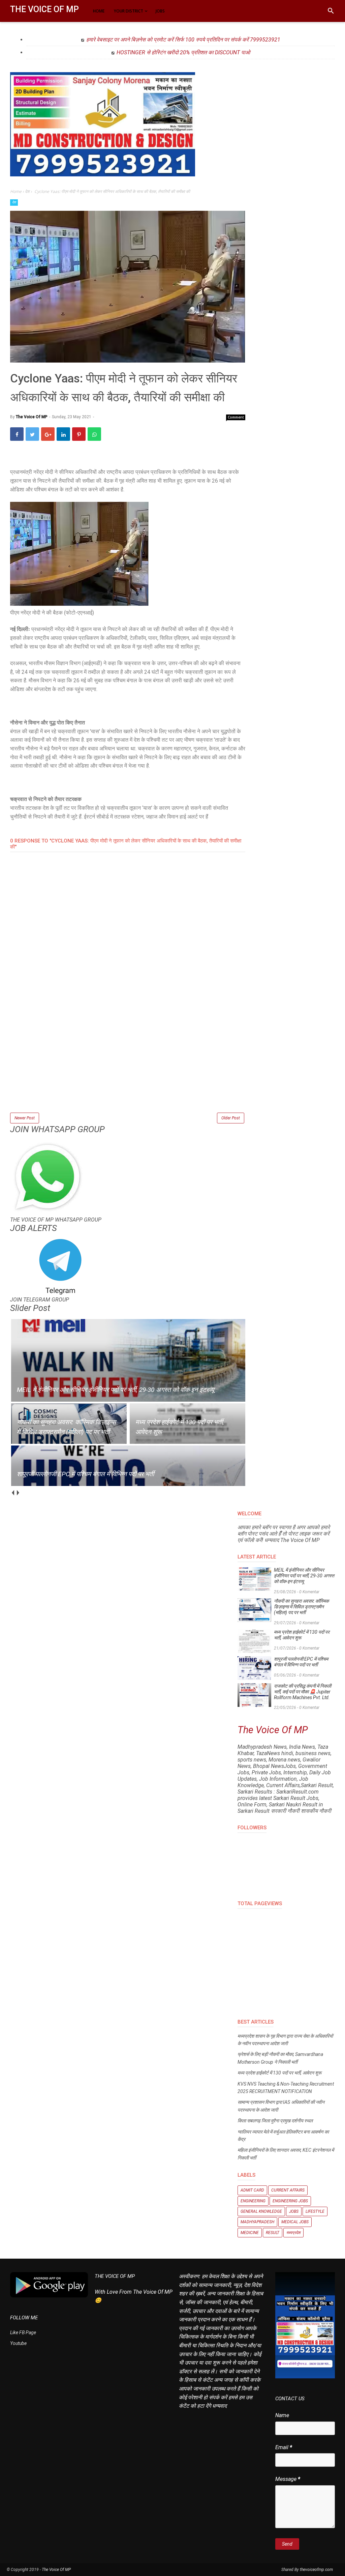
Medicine (250, 2233)
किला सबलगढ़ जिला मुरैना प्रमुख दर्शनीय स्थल (275, 2121)
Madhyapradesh (257, 2222)
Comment (236, 417)
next (18, 1493)
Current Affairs (288, 2190)
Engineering (253, 2201)
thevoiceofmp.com (316, 2570)
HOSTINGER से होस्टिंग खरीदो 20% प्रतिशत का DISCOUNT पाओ (183, 52)
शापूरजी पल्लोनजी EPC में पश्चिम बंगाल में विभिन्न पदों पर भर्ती (301, 1662)
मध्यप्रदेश (293, 2233)
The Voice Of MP (44, 9)
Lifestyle (315, 2211)
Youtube (18, 2343)
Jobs (294, 2211)
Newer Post (25, 1118)
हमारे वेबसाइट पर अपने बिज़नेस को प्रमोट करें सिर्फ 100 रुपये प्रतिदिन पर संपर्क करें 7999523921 (183, 40)
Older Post (231, 1118)
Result (273, 2233)
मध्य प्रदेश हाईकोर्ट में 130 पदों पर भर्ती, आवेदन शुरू (302, 1635)
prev (13, 1493)
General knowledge (261, 2211)
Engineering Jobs (290, 2201)
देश (14, 202)
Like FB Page (23, 2332)
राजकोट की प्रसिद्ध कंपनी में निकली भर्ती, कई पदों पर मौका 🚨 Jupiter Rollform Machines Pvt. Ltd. (303, 1692)
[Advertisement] (128, 1064)
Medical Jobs (295, 2222)
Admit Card (252, 2190)
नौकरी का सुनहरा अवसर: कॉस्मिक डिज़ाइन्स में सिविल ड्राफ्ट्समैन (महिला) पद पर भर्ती (301, 1607)
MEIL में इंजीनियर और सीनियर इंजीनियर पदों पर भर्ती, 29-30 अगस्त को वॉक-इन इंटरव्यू (304, 1576)
